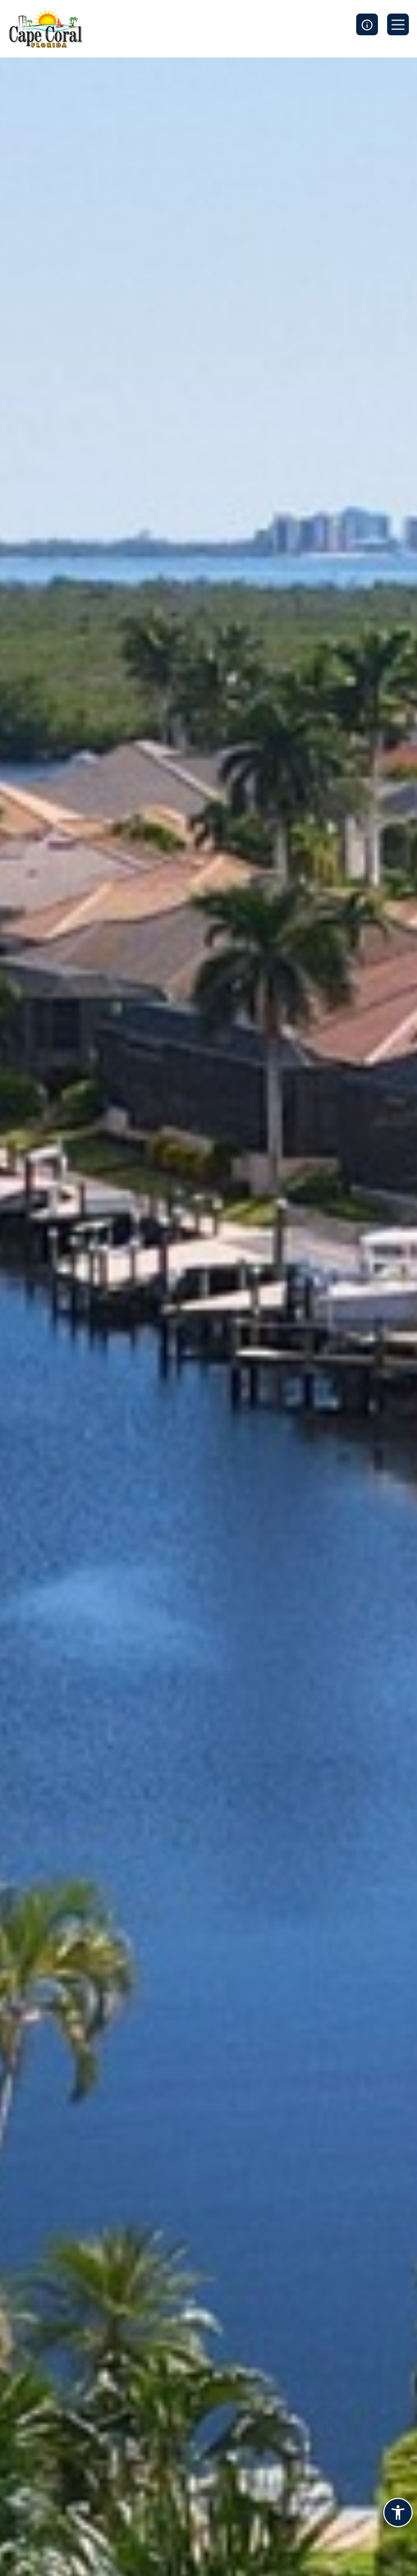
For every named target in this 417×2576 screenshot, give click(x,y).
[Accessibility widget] (398, 2514)
